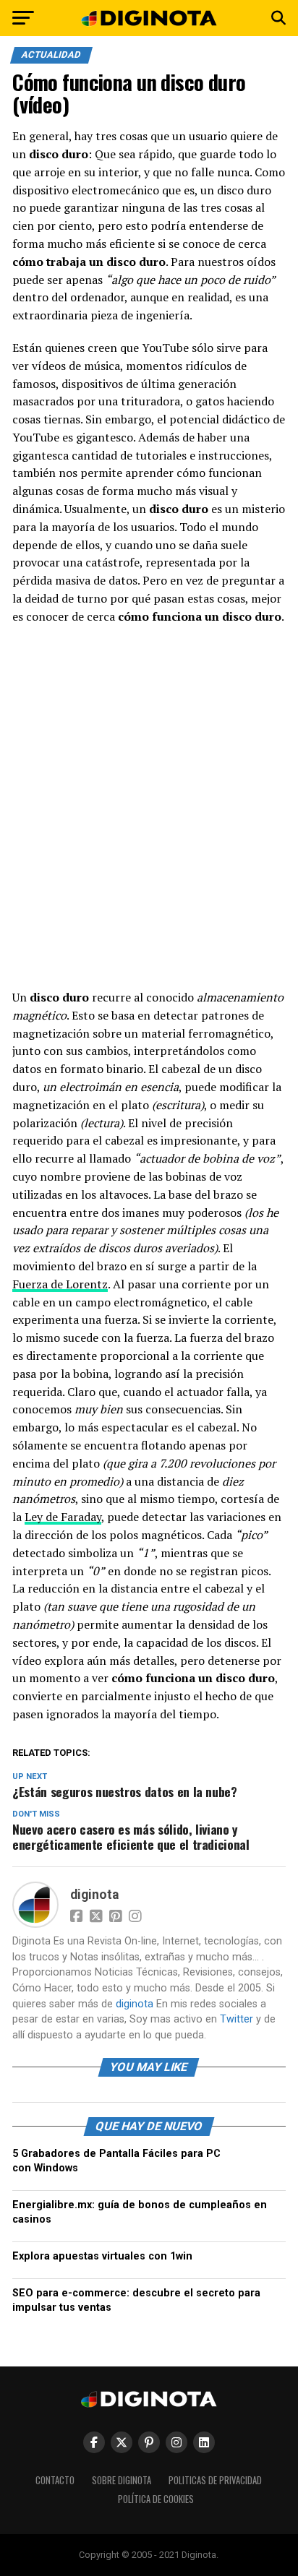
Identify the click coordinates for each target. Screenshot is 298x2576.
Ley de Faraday (63, 1517)
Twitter (237, 2019)
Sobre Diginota (122, 2480)
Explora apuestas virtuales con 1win (102, 2256)
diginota (94, 1895)
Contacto (55, 2480)
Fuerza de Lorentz (60, 1284)
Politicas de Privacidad (215, 2480)
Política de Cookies (156, 2499)
